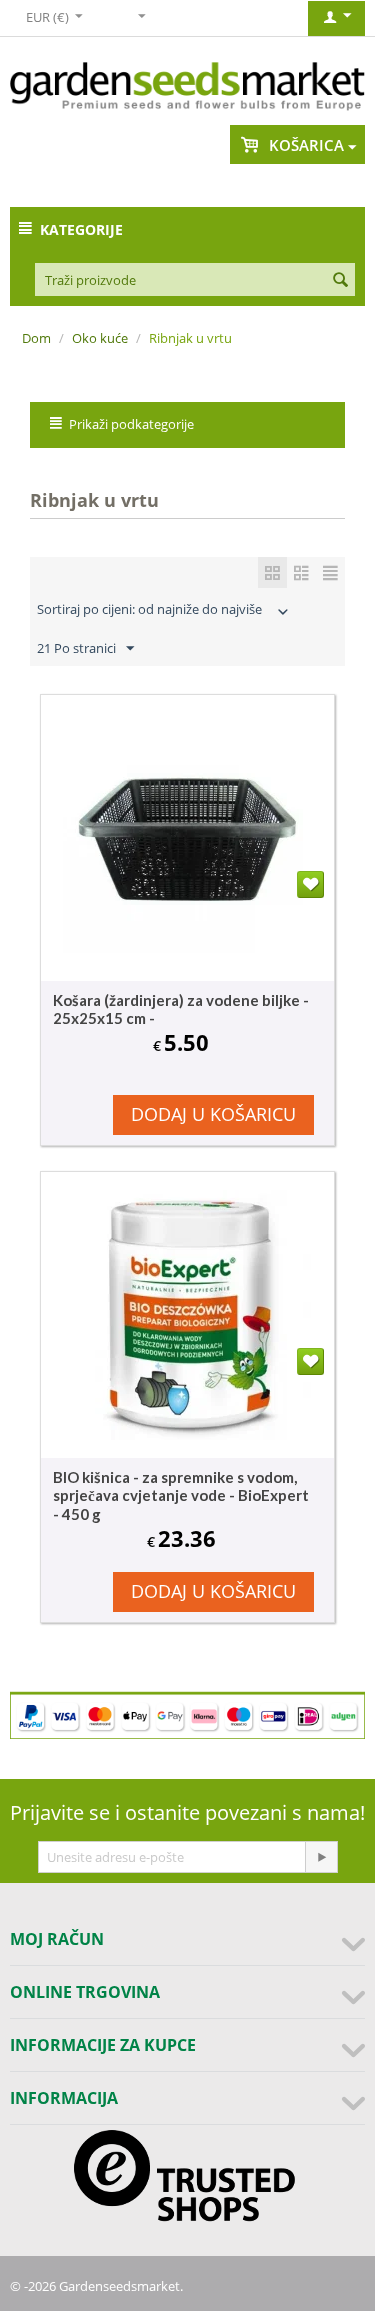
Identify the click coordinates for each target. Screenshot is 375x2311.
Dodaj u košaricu (213, 1114)
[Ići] (321, 1857)
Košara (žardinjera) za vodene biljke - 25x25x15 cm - (181, 1009)
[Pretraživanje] (340, 281)
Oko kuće (100, 338)
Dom (36, 338)
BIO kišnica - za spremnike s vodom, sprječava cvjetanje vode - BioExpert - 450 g (181, 1495)
